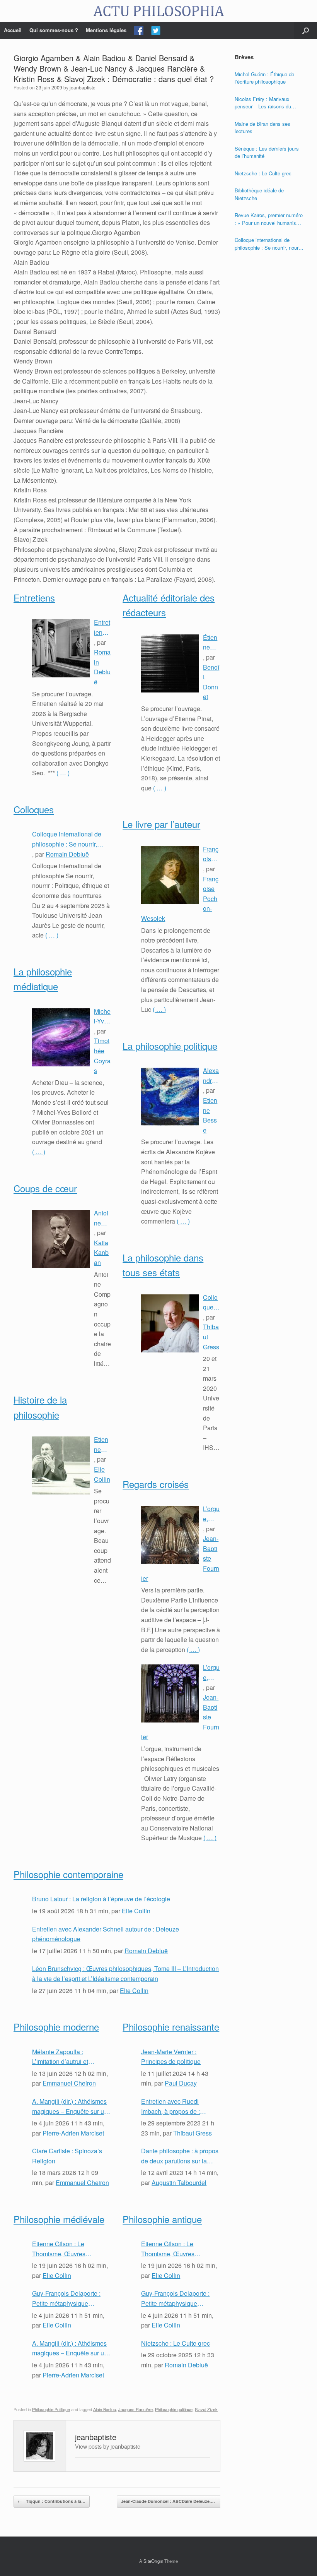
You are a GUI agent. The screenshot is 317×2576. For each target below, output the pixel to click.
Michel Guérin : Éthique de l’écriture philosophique (264, 78)
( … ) (63, 773)
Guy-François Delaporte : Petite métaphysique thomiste (66, 2298)
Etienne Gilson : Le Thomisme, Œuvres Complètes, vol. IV (102, 1445)
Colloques (34, 809)
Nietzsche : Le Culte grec (176, 2343)
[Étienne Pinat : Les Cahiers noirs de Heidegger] (170, 663)
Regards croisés (156, 1484)
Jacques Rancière (135, 2409)
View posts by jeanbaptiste (108, 2446)
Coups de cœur (45, 1188)
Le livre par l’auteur (161, 824)
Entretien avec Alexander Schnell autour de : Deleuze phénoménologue (102, 627)
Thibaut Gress (193, 2133)
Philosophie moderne (56, 2027)
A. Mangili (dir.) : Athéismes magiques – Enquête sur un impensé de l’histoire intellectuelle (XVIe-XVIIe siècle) (70, 2106)
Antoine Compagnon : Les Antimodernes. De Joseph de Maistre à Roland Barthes (102, 1218)
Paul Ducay (181, 2083)
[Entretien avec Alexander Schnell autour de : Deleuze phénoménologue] (61, 648)
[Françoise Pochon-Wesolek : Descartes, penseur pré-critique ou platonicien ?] (170, 875)
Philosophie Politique (51, 2409)
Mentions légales (106, 30)
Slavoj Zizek (206, 2409)
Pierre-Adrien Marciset (73, 2133)
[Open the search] (306, 31)
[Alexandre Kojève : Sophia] (170, 1097)
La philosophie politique (170, 1046)
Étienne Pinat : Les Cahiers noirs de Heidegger (211, 643)
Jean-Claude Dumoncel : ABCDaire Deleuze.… (172, 2501)
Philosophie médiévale (59, 2219)
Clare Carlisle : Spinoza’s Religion (67, 2156)
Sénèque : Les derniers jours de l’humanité (267, 152)
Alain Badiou (105, 2409)
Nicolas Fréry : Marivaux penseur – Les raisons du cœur (263, 103)
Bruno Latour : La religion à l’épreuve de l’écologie (101, 1899)
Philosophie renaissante (171, 2027)
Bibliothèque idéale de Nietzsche (259, 194)
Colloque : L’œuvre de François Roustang (211, 1303)
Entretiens (34, 597)
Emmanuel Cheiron (69, 2083)
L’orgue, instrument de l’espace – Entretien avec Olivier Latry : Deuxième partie (211, 1514)
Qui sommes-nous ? (54, 30)
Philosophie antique (162, 2219)
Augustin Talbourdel (179, 2183)
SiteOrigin (153, 2561)
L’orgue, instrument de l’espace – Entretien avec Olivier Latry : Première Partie (211, 1673)
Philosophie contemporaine (68, 1874)
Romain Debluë (67, 854)
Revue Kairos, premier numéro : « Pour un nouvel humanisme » (269, 219)
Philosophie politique (174, 2409)
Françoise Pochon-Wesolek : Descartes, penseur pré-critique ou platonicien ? (211, 854)
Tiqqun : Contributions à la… (52, 2501)
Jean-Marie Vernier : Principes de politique (171, 2057)
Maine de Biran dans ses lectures (262, 128)
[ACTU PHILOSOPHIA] (158, 11)
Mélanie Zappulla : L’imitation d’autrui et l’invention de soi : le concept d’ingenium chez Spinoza (66, 2057)
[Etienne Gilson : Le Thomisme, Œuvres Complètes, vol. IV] (61, 1465)
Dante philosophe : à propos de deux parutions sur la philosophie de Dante (180, 2156)
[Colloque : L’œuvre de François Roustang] (170, 1323)
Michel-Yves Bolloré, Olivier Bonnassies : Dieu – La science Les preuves (102, 1016)
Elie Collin (136, 1911)
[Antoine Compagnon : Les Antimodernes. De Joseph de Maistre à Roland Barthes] (61, 1239)
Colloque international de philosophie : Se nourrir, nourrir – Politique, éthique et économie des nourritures (72, 839)
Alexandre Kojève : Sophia (211, 1076)
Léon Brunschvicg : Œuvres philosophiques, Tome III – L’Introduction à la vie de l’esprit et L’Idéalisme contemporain (125, 1974)
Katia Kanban (101, 1253)
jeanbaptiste (83, 87)
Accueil (13, 30)
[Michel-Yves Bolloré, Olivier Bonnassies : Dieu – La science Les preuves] (61, 1037)
